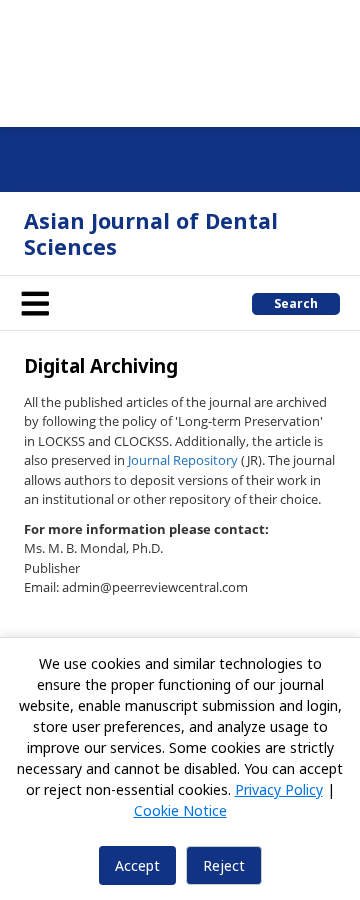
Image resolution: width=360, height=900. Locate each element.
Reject (224, 865)
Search (296, 303)
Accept (137, 865)
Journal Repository (183, 460)
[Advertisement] (180, 60)
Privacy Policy (279, 789)
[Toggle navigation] (35, 303)
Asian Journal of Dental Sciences (151, 233)
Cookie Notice (180, 810)
